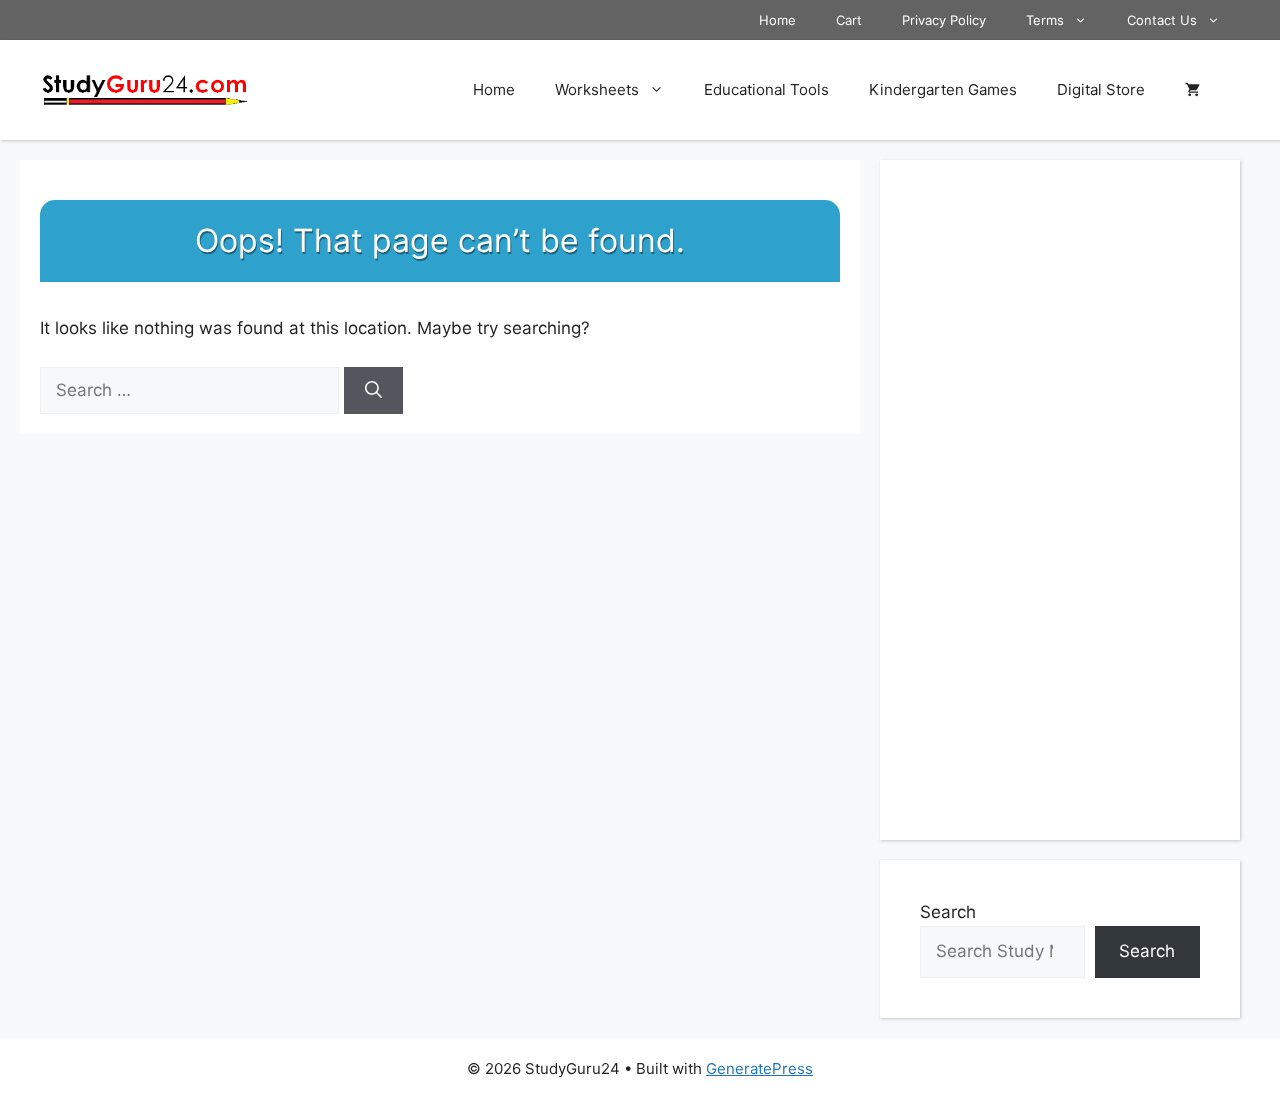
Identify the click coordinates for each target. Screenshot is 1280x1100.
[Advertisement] (1060, 500)
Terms (1045, 20)
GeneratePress (759, 1068)
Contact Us (1162, 20)
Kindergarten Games (943, 89)
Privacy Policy (944, 20)
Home (777, 20)
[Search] (373, 391)
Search (948, 912)
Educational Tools (766, 89)
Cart (849, 20)
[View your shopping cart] (1192, 90)
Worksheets (597, 89)
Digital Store (1101, 89)
